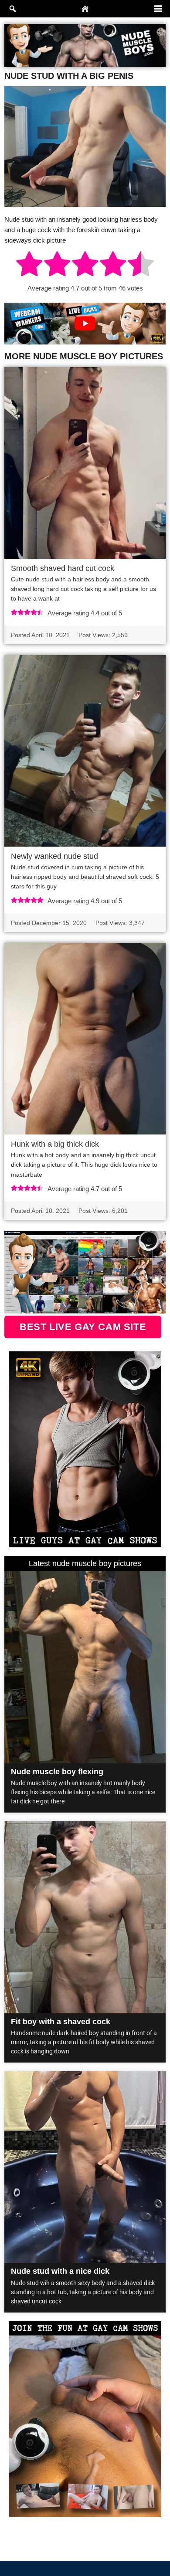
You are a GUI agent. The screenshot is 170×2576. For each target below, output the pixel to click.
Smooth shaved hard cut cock (63, 568)
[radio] (29, 265)
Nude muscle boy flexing (57, 1772)
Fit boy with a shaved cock (61, 2022)
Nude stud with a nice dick (60, 2271)
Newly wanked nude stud (54, 856)
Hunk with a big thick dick (55, 1144)
